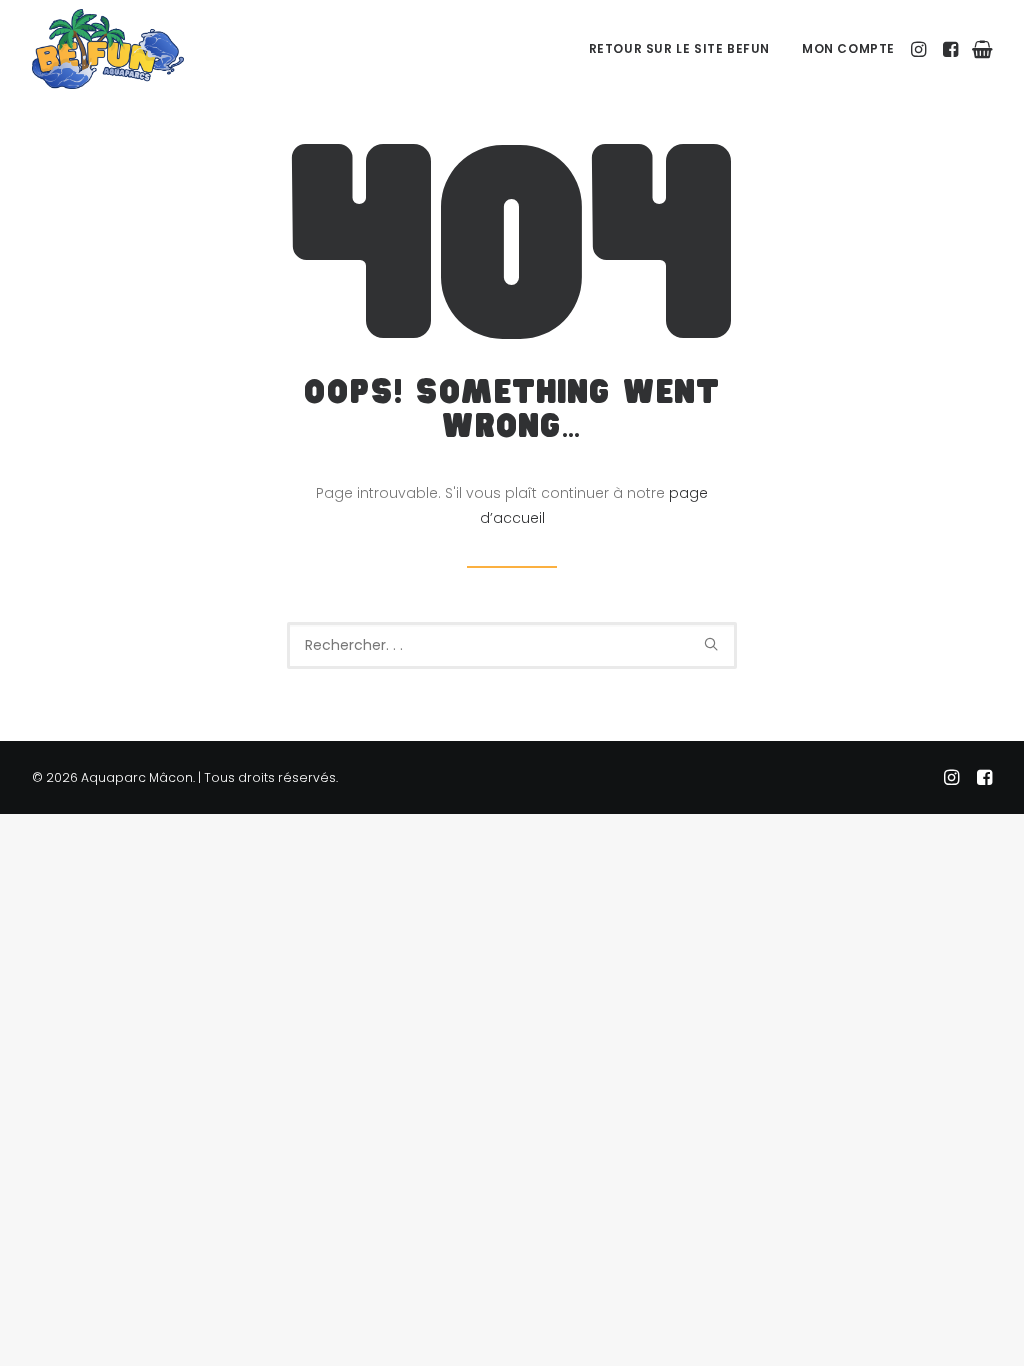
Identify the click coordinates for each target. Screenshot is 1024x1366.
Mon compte (848, 48)
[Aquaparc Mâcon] (108, 49)
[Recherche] (512, 645)
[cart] (978, 49)
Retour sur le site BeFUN (679, 48)
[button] (920, 49)
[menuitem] (679, 49)
